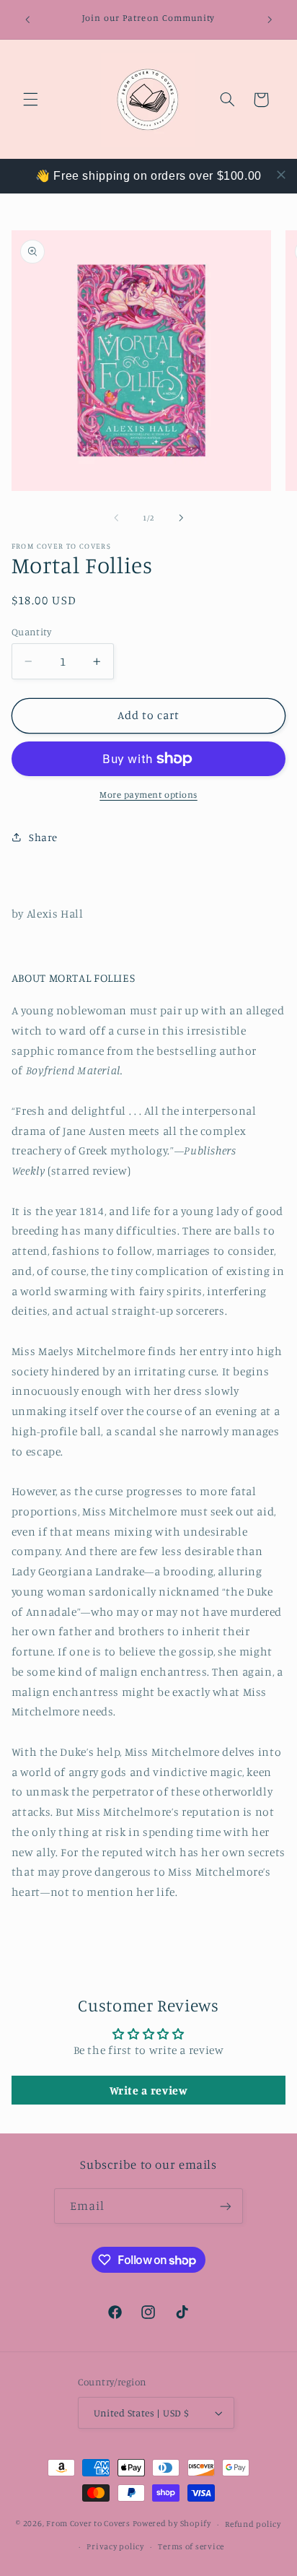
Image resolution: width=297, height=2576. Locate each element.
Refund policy (253, 2524)
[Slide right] (181, 518)
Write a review (149, 2090)
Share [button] (43, 837)
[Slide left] (116, 518)
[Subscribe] (226, 2206)
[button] (30, 100)
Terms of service (191, 2546)
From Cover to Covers (88, 2524)
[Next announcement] (270, 19)
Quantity (31, 632)
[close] (281, 175)
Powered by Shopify (172, 2524)
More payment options (148, 795)
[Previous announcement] (27, 19)
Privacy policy (115, 2546)
